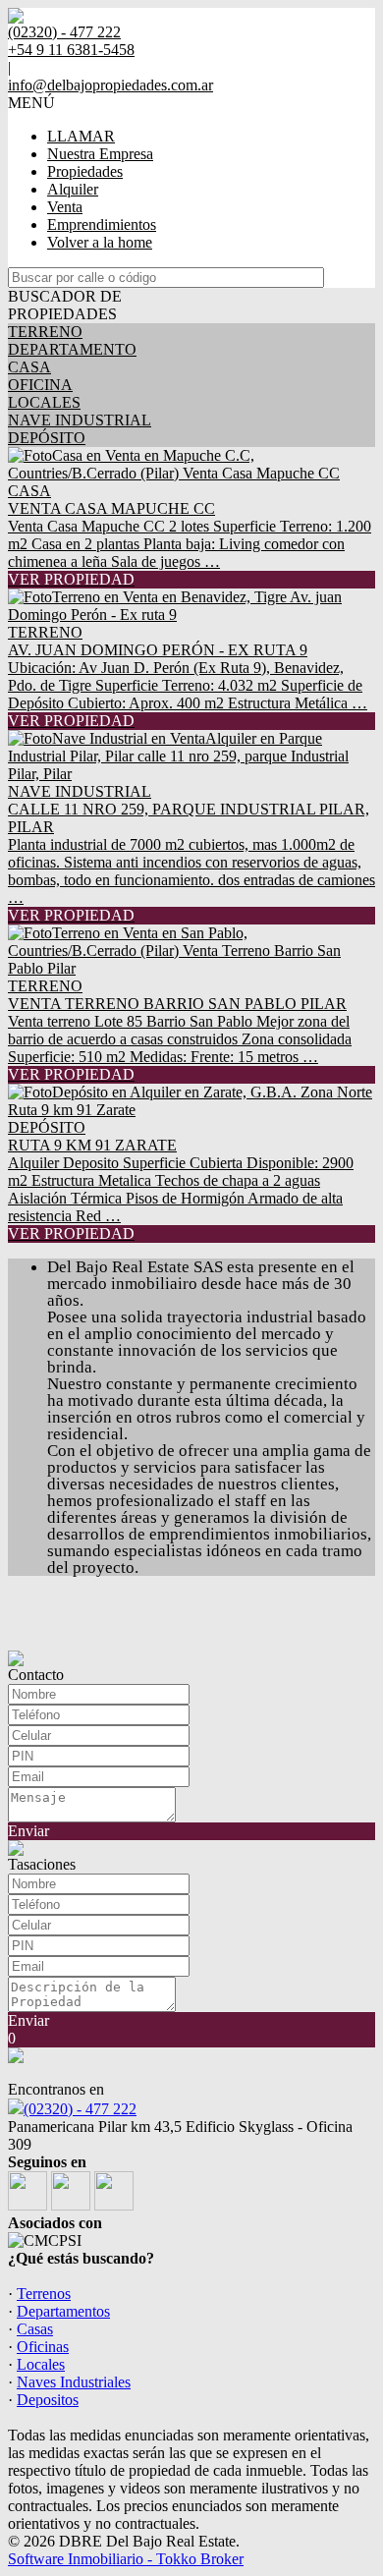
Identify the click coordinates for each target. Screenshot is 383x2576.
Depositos (48, 2400)
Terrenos (44, 2294)
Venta (65, 207)
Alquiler (73, 189)
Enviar (28, 1831)
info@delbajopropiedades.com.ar (110, 85)
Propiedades (85, 171)
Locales (41, 2364)
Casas (35, 2329)
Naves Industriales (74, 2382)
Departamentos (63, 2311)
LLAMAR (81, 136)
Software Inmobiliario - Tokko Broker (126, 2559)
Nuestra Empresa (100, 154)
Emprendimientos (102, 224)
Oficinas (43, 2347)
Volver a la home (100, 242)
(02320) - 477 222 (80, 2109)
